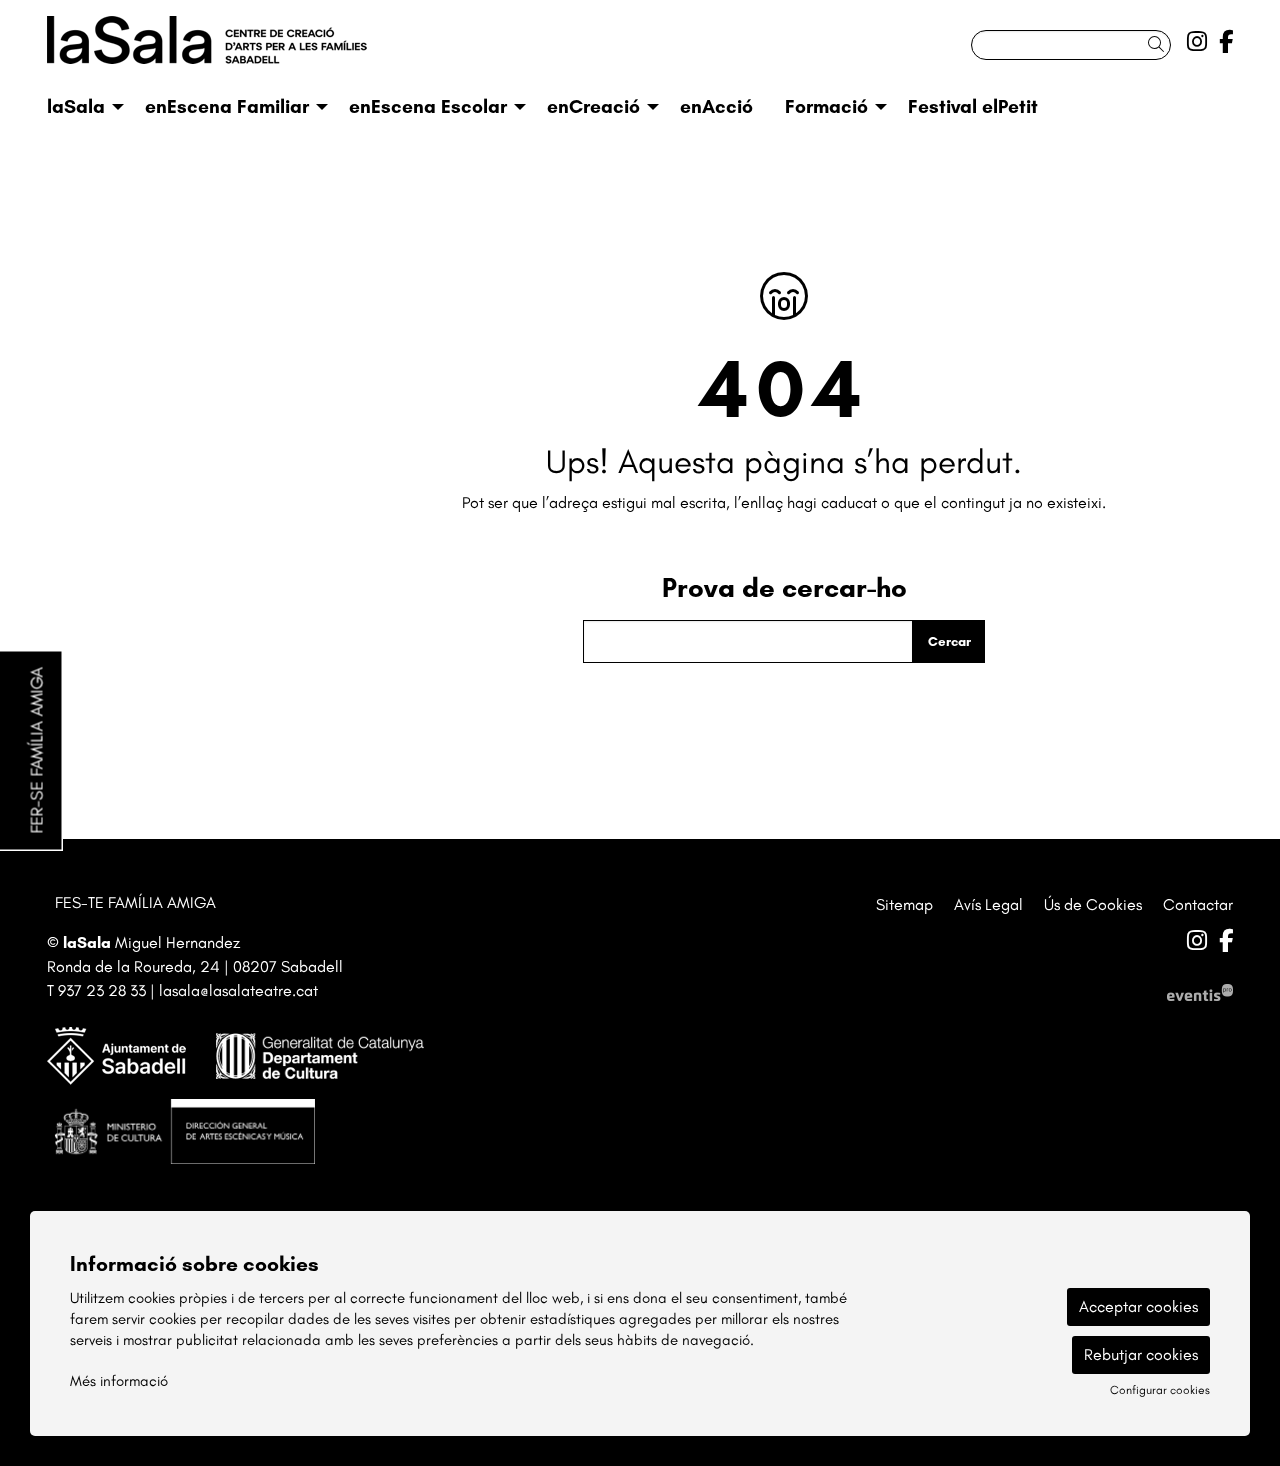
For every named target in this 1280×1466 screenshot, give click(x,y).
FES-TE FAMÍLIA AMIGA (135, 902)
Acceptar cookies (1138, 1306)
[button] (1159, 44)
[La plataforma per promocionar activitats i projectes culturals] (1200, 990)
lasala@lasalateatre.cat (238, 990)
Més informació (119, 1381)
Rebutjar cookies (1141, 1354)
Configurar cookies (1160, 1390)
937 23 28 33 (102, 990)
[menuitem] (1197, 42)
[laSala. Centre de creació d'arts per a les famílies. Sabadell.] (234, 48)
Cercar (949, 641)
